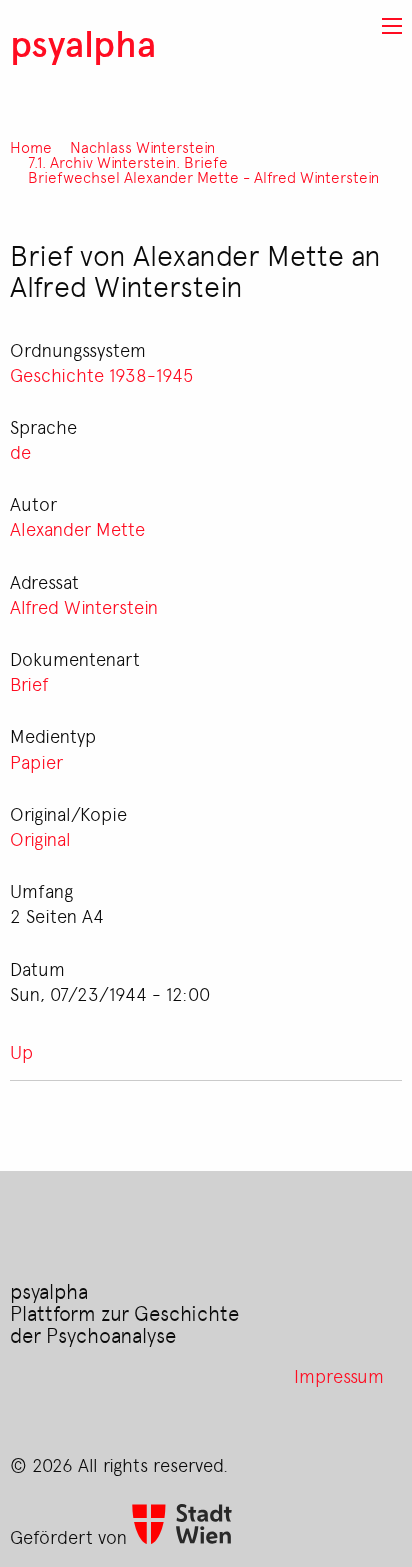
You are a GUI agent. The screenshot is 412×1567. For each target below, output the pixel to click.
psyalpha (83, 42)
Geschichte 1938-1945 (101, 374)
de (20, 451)
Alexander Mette (77, 528)
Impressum (339, 1375)
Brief (29, 683)
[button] (392, 26)
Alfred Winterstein (84, 606)
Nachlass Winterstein (142, 147)
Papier (36, 761)
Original (40, 838)
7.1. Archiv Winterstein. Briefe (128, 162)
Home (31, 147)
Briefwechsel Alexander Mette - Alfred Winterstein (203, 177)
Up (21, 1051)
